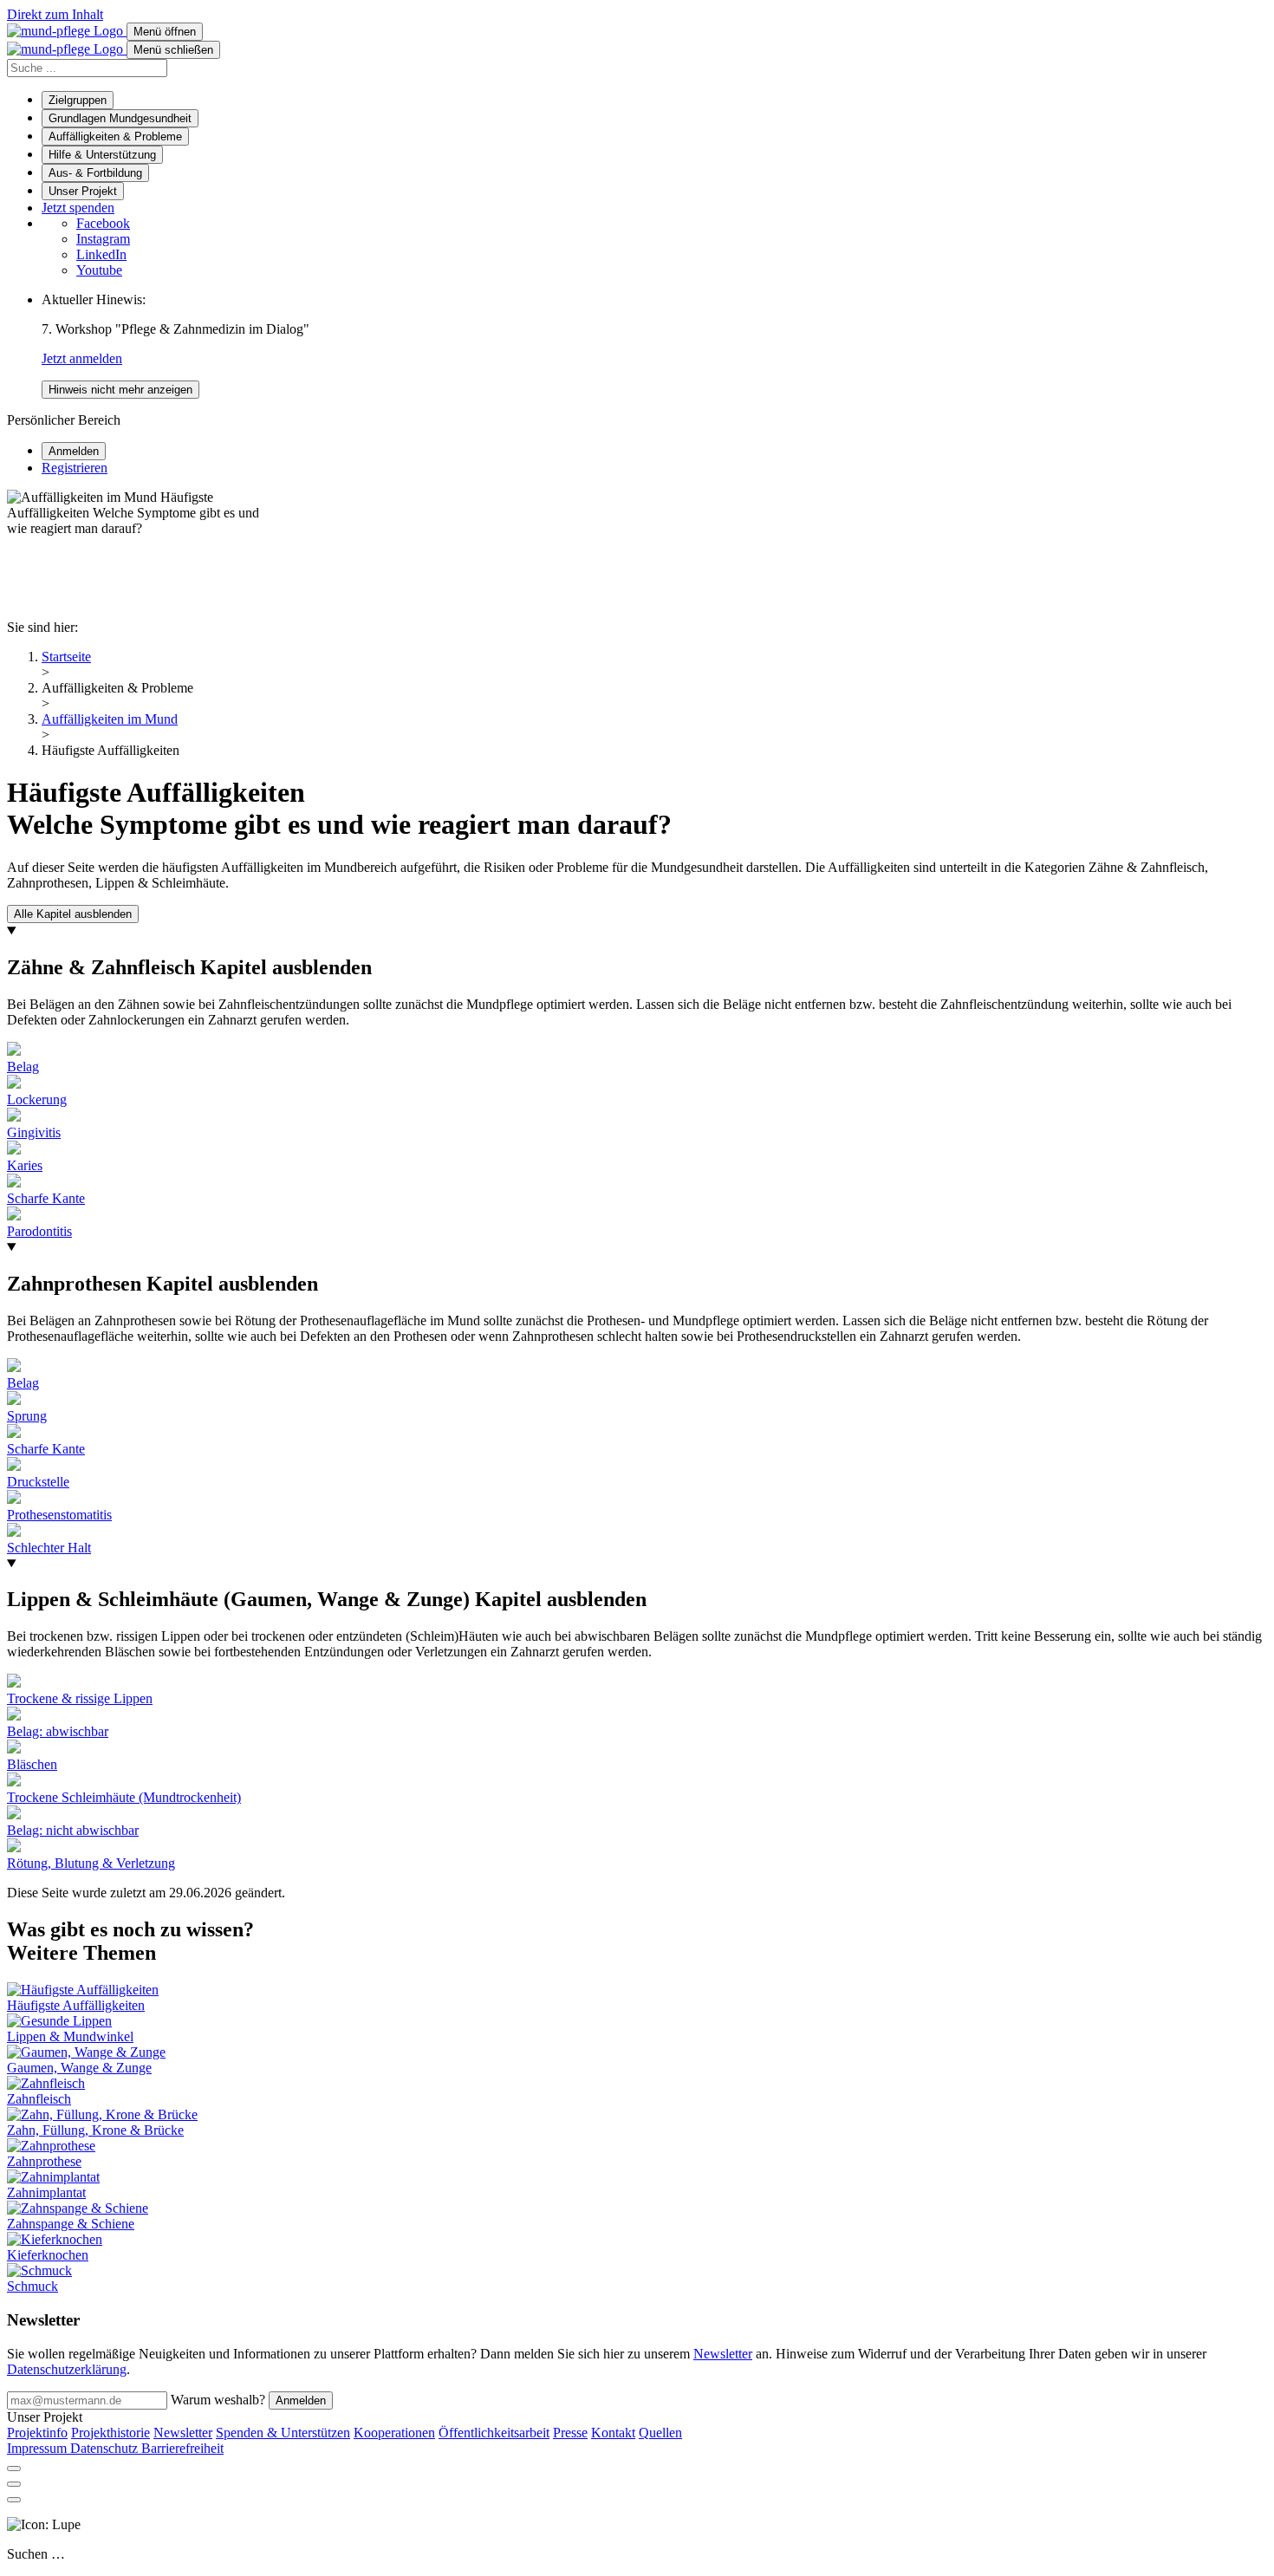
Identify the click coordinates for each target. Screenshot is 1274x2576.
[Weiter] (14, 2500)
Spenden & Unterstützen (283, 2433)
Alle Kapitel (73, 914)
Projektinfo (37, 2433)
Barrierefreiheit (182, 2448)
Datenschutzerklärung (67, 2369)
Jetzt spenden (78, 208)
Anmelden (301, 2400)
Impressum (39, 2448)
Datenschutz (106, 2448)
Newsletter (723, 2354)
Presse (570, 2433)
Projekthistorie (110, 2433)
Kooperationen (394, 2433)
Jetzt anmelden (82, 358)
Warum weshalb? (218, 2400)
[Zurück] (14, 2484)
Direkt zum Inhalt (55, 14)
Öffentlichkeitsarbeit (494, 2433)
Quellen (660, 2433)
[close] (14, 2469)
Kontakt (613, 2433)
